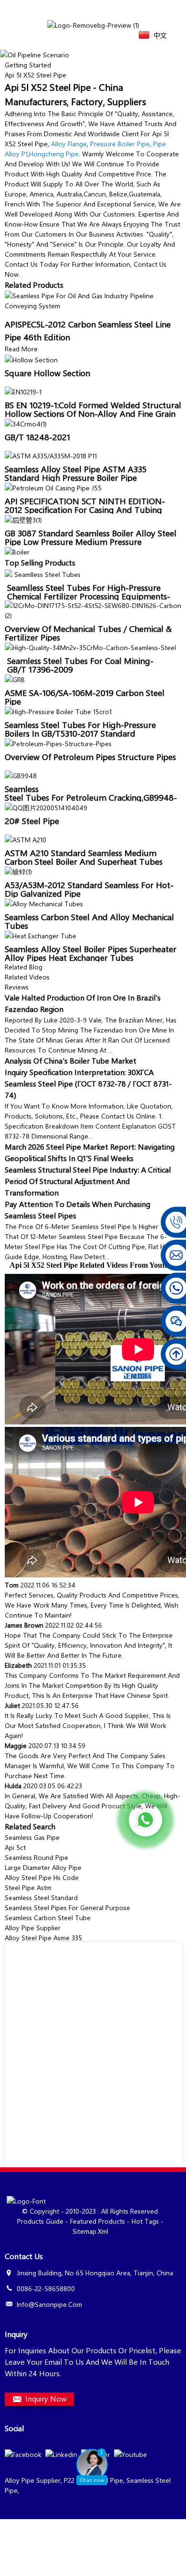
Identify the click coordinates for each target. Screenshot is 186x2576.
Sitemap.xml (90, 2231)
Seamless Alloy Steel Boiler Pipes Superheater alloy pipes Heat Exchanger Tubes (91, 953)
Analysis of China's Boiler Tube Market (71, 1060)
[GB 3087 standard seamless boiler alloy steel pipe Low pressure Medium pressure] (23, 519)
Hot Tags (145, 2221)
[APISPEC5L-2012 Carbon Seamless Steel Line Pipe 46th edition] (93, 299)
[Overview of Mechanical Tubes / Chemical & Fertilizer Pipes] (93, 609)
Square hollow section (47, 373)
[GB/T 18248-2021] (26, 423)
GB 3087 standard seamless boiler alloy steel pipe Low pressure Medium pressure (91, 537)
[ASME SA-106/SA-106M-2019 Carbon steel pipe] (15, 679)
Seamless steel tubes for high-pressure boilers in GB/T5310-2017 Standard (80, 729)
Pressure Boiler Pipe (120, 144)
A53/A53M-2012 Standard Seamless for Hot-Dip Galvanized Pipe (89, 889)
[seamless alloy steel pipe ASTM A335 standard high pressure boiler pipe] (51, 455)
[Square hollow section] (31, 359)
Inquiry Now (46, 2398)
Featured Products (98, 2221)
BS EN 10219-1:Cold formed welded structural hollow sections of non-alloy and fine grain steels (93, 413)
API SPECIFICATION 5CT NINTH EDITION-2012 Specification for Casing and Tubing (85, 505)
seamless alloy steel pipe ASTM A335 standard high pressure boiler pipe (76, 473)
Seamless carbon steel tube (48, 1918)
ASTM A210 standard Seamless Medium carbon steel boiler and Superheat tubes (84, 857)
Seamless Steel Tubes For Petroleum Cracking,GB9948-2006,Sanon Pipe (91, 797)
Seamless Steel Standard (41, 1897)
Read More (21, 349)
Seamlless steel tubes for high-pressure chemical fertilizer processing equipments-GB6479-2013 (88, 596)
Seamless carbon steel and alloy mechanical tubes (89, 921)
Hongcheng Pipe (54, 154)
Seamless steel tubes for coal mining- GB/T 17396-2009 (79, 665)
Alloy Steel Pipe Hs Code (42, 1877)
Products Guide (40, 2221)
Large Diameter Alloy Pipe (43, 1867)
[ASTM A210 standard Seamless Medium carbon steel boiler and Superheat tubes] (26, 839)
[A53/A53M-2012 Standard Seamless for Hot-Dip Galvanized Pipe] (18, 871)
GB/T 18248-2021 (37, 437)
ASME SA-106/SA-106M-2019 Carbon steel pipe (85, 697)
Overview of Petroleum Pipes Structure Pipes (90, 757)
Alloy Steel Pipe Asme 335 (43, 1938)
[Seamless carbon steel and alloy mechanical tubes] (44, 903)
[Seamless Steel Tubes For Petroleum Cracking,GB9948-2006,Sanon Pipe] (21, 775)
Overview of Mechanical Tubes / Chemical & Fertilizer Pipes (88, 633)
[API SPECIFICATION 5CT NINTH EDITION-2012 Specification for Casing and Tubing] (53, 487)
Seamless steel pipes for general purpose (67, 1908)
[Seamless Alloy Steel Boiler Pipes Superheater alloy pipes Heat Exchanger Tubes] (41, 935)
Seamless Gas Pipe (32, 1837)
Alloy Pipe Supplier (33, 1928)
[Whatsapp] (145, 1820)
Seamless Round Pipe (36, 1857)
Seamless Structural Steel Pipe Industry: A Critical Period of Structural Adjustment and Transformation (88, 1181)
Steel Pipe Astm (28, 1887)
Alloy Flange (69, 144)
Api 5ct (15, 1847)
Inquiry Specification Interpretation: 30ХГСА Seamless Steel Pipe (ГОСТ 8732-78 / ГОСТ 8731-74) (88, 1083)
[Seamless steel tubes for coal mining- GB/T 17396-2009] (90, 647)
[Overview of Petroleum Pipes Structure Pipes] (58, 743)
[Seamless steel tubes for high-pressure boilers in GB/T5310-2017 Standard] (58, 711)
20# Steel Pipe (32, 821)
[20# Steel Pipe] (46, 807)
